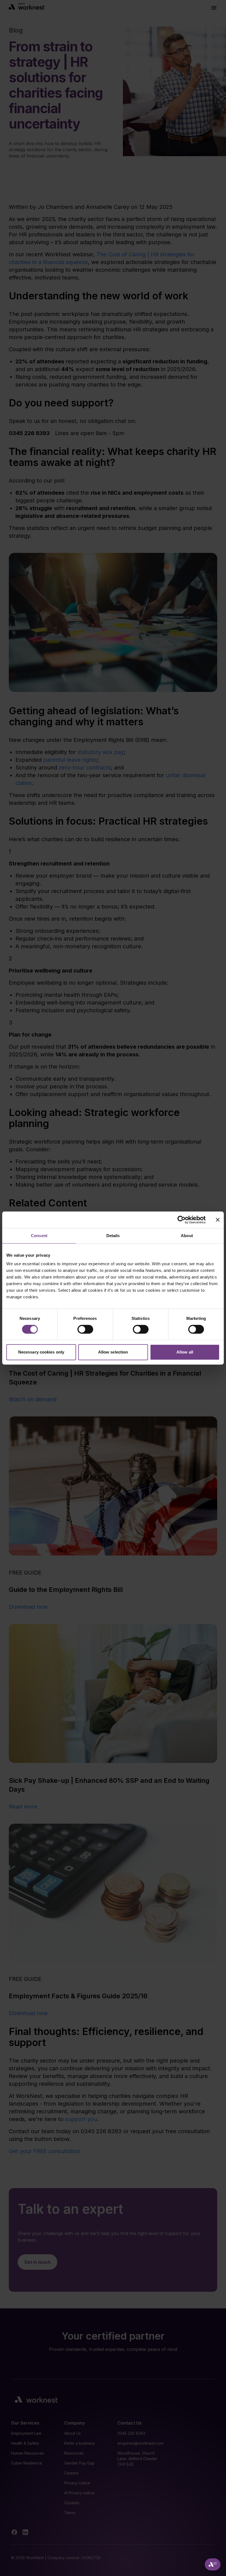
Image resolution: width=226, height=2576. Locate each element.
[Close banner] (218, 1220)
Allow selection (113, 1352)
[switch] (85, 1329)
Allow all (185, 1352)
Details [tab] (113, 1236)
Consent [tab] (39, 1236)
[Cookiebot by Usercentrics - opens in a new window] (181, 1220)
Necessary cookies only (41, 1352)
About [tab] (187, 1236)
